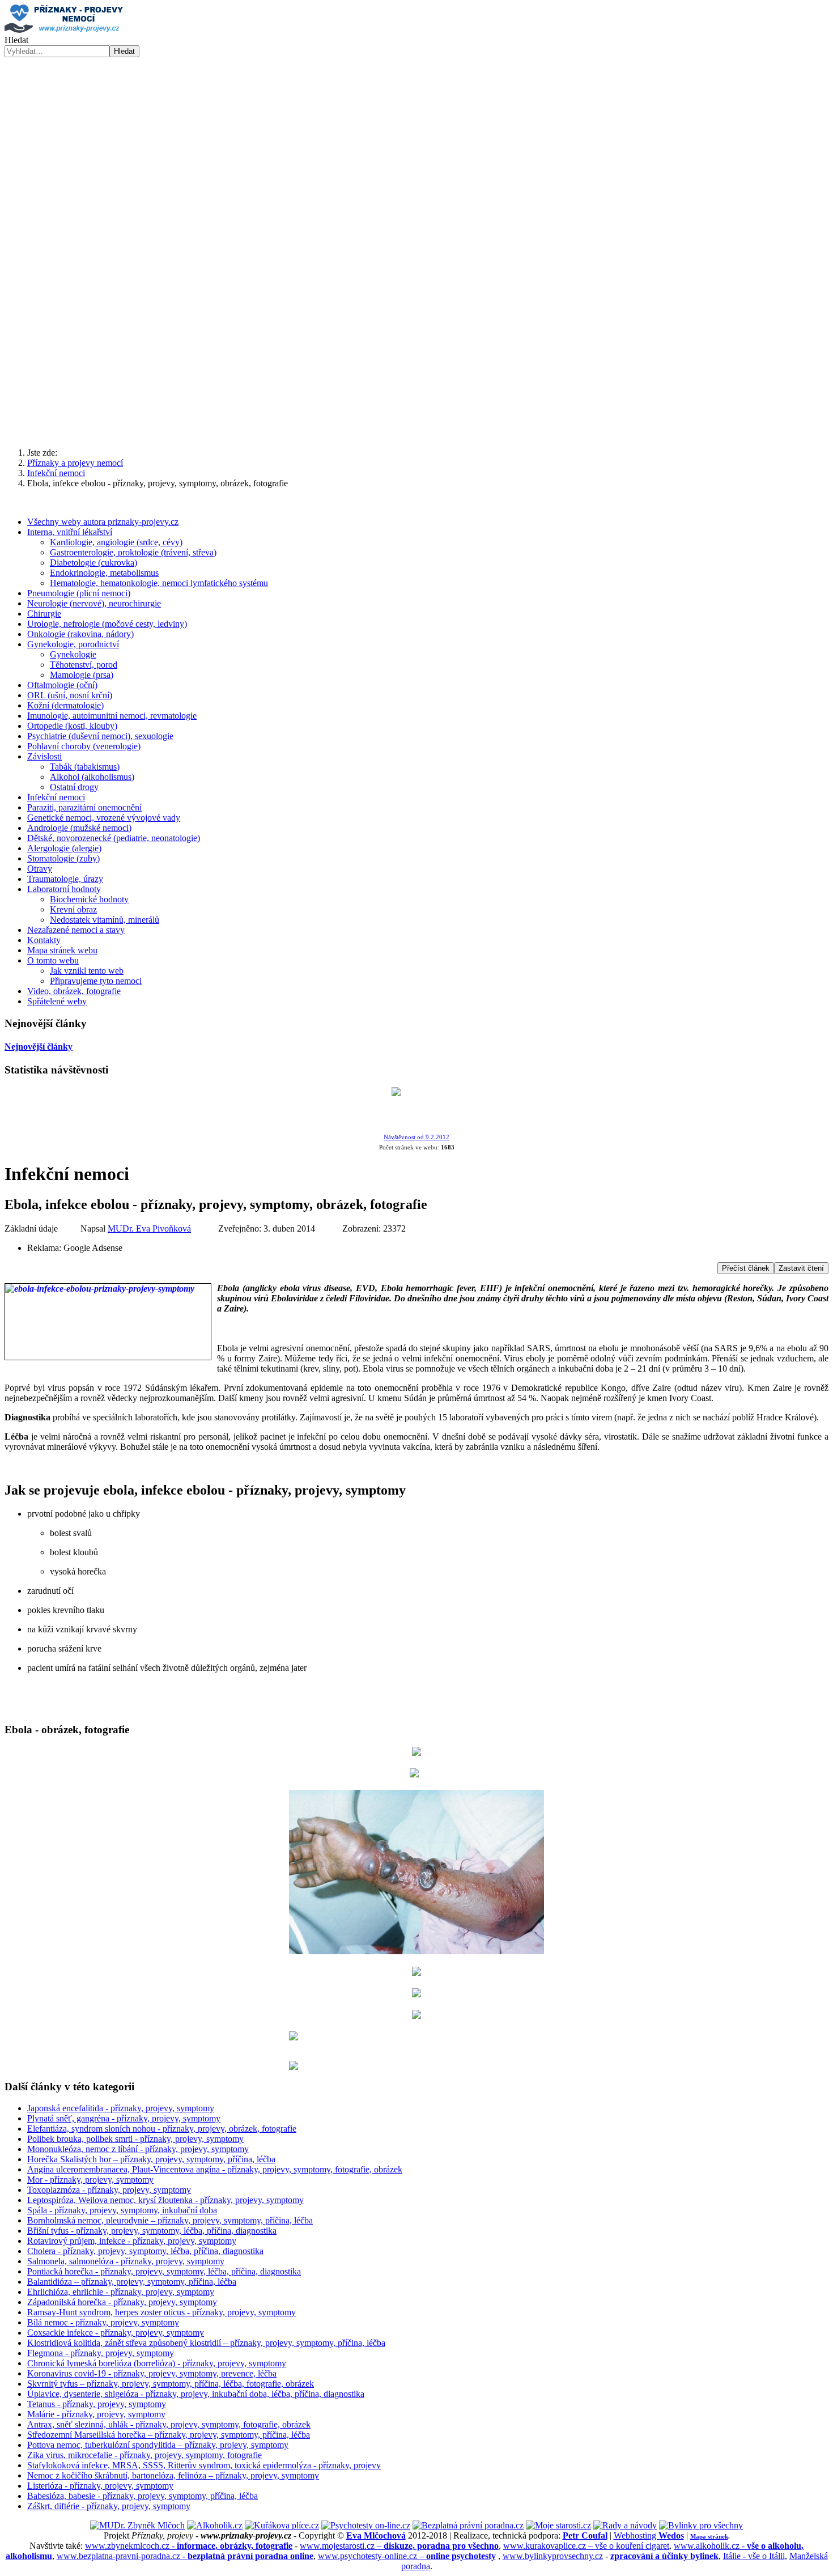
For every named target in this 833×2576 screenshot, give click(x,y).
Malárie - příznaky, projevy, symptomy (96, 2414)
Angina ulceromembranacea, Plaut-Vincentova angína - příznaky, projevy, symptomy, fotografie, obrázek (215, 2169)
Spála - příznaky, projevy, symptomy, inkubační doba (122, 2210)
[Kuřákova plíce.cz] (282, 2525)
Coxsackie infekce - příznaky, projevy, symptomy (116, 2333)
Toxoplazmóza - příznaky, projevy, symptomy (109, 2190)
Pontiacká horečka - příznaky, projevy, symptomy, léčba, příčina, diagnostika (164, 2271)
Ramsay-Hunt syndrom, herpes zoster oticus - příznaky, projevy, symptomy (161, 2312)
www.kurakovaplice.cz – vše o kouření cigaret (586, 2546)
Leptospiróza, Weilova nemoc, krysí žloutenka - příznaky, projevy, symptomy (165, 2200)
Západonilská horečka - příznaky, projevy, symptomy (122, 2302)
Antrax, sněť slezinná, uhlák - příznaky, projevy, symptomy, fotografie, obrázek (169, 2424)
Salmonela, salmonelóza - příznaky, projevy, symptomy (126, 2261)
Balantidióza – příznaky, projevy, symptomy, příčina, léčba (132, 2282)
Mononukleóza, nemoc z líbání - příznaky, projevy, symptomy (138, 2149)
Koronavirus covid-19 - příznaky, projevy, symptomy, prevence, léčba (152, 2373)
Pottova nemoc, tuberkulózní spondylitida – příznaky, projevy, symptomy (158, 2445)
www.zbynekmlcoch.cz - (189, 2546)
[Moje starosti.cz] (558, 2525)
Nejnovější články (39, 1047)
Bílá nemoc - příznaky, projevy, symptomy (103, 2322)
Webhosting (649, 2535)
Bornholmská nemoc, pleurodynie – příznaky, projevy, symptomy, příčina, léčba (170, 2220)
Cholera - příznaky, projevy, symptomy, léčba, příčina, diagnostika (145, 2251)
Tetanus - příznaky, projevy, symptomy (97, 2404)
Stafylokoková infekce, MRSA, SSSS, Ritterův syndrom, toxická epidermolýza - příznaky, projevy (204, 2465)
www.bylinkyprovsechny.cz (553, 2556)
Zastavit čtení (801, 1268)
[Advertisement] (416, 350)
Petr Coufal (585, 2535)
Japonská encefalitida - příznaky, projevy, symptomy (121, 2108)
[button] (416, 238)
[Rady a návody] (625, 2525)
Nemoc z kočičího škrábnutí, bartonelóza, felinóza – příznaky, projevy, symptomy (173, 2475)
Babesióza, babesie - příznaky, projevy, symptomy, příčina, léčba (143, 2496)
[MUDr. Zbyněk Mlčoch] (137, 2525)
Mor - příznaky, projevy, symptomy (90, 2180)
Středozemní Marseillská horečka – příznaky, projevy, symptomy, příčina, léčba (169, 2435)
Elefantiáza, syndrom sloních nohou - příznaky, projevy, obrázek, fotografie (162, 2129)
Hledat (16, 40)
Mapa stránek (709, 2536)
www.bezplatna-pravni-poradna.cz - (185, 2556)
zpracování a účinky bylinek (664, 2556)
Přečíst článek (746, 1268)
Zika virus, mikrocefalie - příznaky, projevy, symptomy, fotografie (144, 2455)
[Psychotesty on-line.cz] (366, 2525)
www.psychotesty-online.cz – (407, 2556)
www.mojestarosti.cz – (399, 2546)
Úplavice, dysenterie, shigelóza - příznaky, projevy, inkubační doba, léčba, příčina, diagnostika (196, 2394)
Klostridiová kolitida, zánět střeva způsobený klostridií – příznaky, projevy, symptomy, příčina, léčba (206, 2343)
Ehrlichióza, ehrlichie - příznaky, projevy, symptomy (121, 2292)
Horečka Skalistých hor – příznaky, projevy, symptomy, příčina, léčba (151, 2159)
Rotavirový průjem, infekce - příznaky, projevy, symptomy (132, 2241)
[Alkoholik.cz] (215, 2525)
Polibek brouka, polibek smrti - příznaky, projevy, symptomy (135, 2139)
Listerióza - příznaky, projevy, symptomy (100, 2486)
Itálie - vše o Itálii (754, 2556)
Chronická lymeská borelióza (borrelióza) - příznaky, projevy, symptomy (157, 2363)
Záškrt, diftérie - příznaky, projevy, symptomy (109, 2506)
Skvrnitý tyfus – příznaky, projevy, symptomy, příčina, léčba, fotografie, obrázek (171, 2384)
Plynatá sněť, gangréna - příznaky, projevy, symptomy (124, 2118)
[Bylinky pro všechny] (701, 2525)
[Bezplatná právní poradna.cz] (468, 2525)
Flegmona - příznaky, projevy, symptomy (101, 2353)
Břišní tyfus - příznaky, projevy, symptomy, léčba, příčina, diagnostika (152, 2231)
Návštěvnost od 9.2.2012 (416, 1137)
